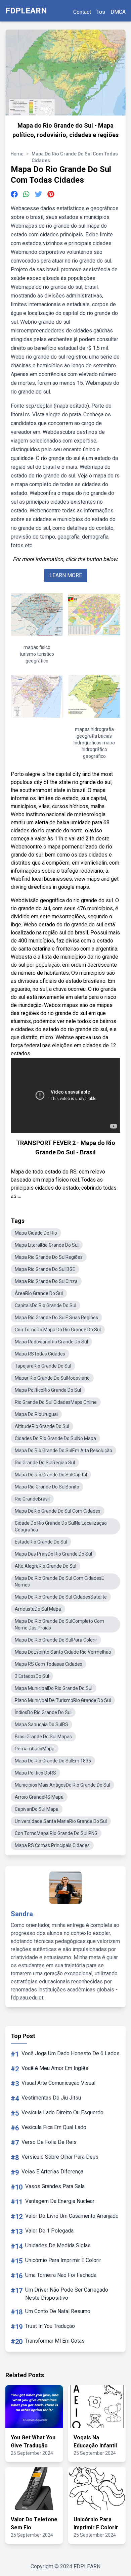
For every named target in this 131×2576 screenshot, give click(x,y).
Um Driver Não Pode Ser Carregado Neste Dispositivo (67, 2294)
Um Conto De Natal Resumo (58, 2311)
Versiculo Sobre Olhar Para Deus (60, 2157)
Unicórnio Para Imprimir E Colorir (63, 2260)
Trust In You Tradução (50, 2326)
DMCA (118, 12)
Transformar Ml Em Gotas (55, 2341)
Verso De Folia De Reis (49, 2142)
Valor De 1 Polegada (49, 2231)
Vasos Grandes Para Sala (55, 2186)
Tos (101, 12)
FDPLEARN (26, 11)
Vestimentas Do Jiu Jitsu (51, 2098)
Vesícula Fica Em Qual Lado (54, 2127)
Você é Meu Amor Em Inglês (55, 2068)
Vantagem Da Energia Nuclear (60, 2201)
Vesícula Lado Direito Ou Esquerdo (62, 2112)
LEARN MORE (66, 575)
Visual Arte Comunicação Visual (58, 2083)
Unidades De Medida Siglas (58, 2245)
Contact (82, 12)
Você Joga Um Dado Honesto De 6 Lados (71, 2053)
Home (17, 154)
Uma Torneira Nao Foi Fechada (61, 2275)
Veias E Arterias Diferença (52, 2172)
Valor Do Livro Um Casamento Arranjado (72, 2216)
